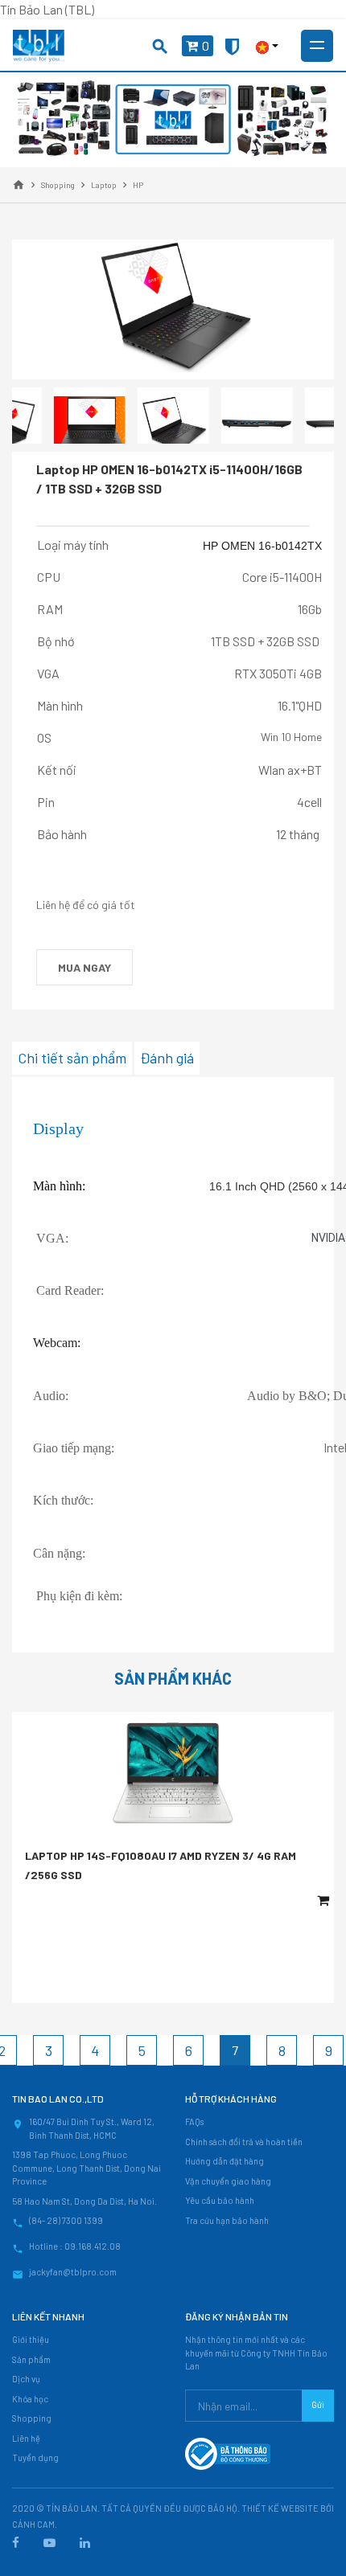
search (160, 47)
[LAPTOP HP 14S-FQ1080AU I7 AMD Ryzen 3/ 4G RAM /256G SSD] (173, 1773)
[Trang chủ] (19, 185)
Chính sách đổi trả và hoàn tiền (244, 2142)
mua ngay (84, 967)
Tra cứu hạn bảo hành (227, 2220)
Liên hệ (26, 2438)
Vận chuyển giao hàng (228, 2181)
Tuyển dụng (35, 2457)
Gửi (318, 2404)
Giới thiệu (31, 2339)
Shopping (32, 2418)
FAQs (194, 2121)
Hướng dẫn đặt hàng (224, 2161)
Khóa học (30, 2399)
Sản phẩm (31, 2359)
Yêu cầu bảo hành (220, 2200)
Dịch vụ (26, 2379)
